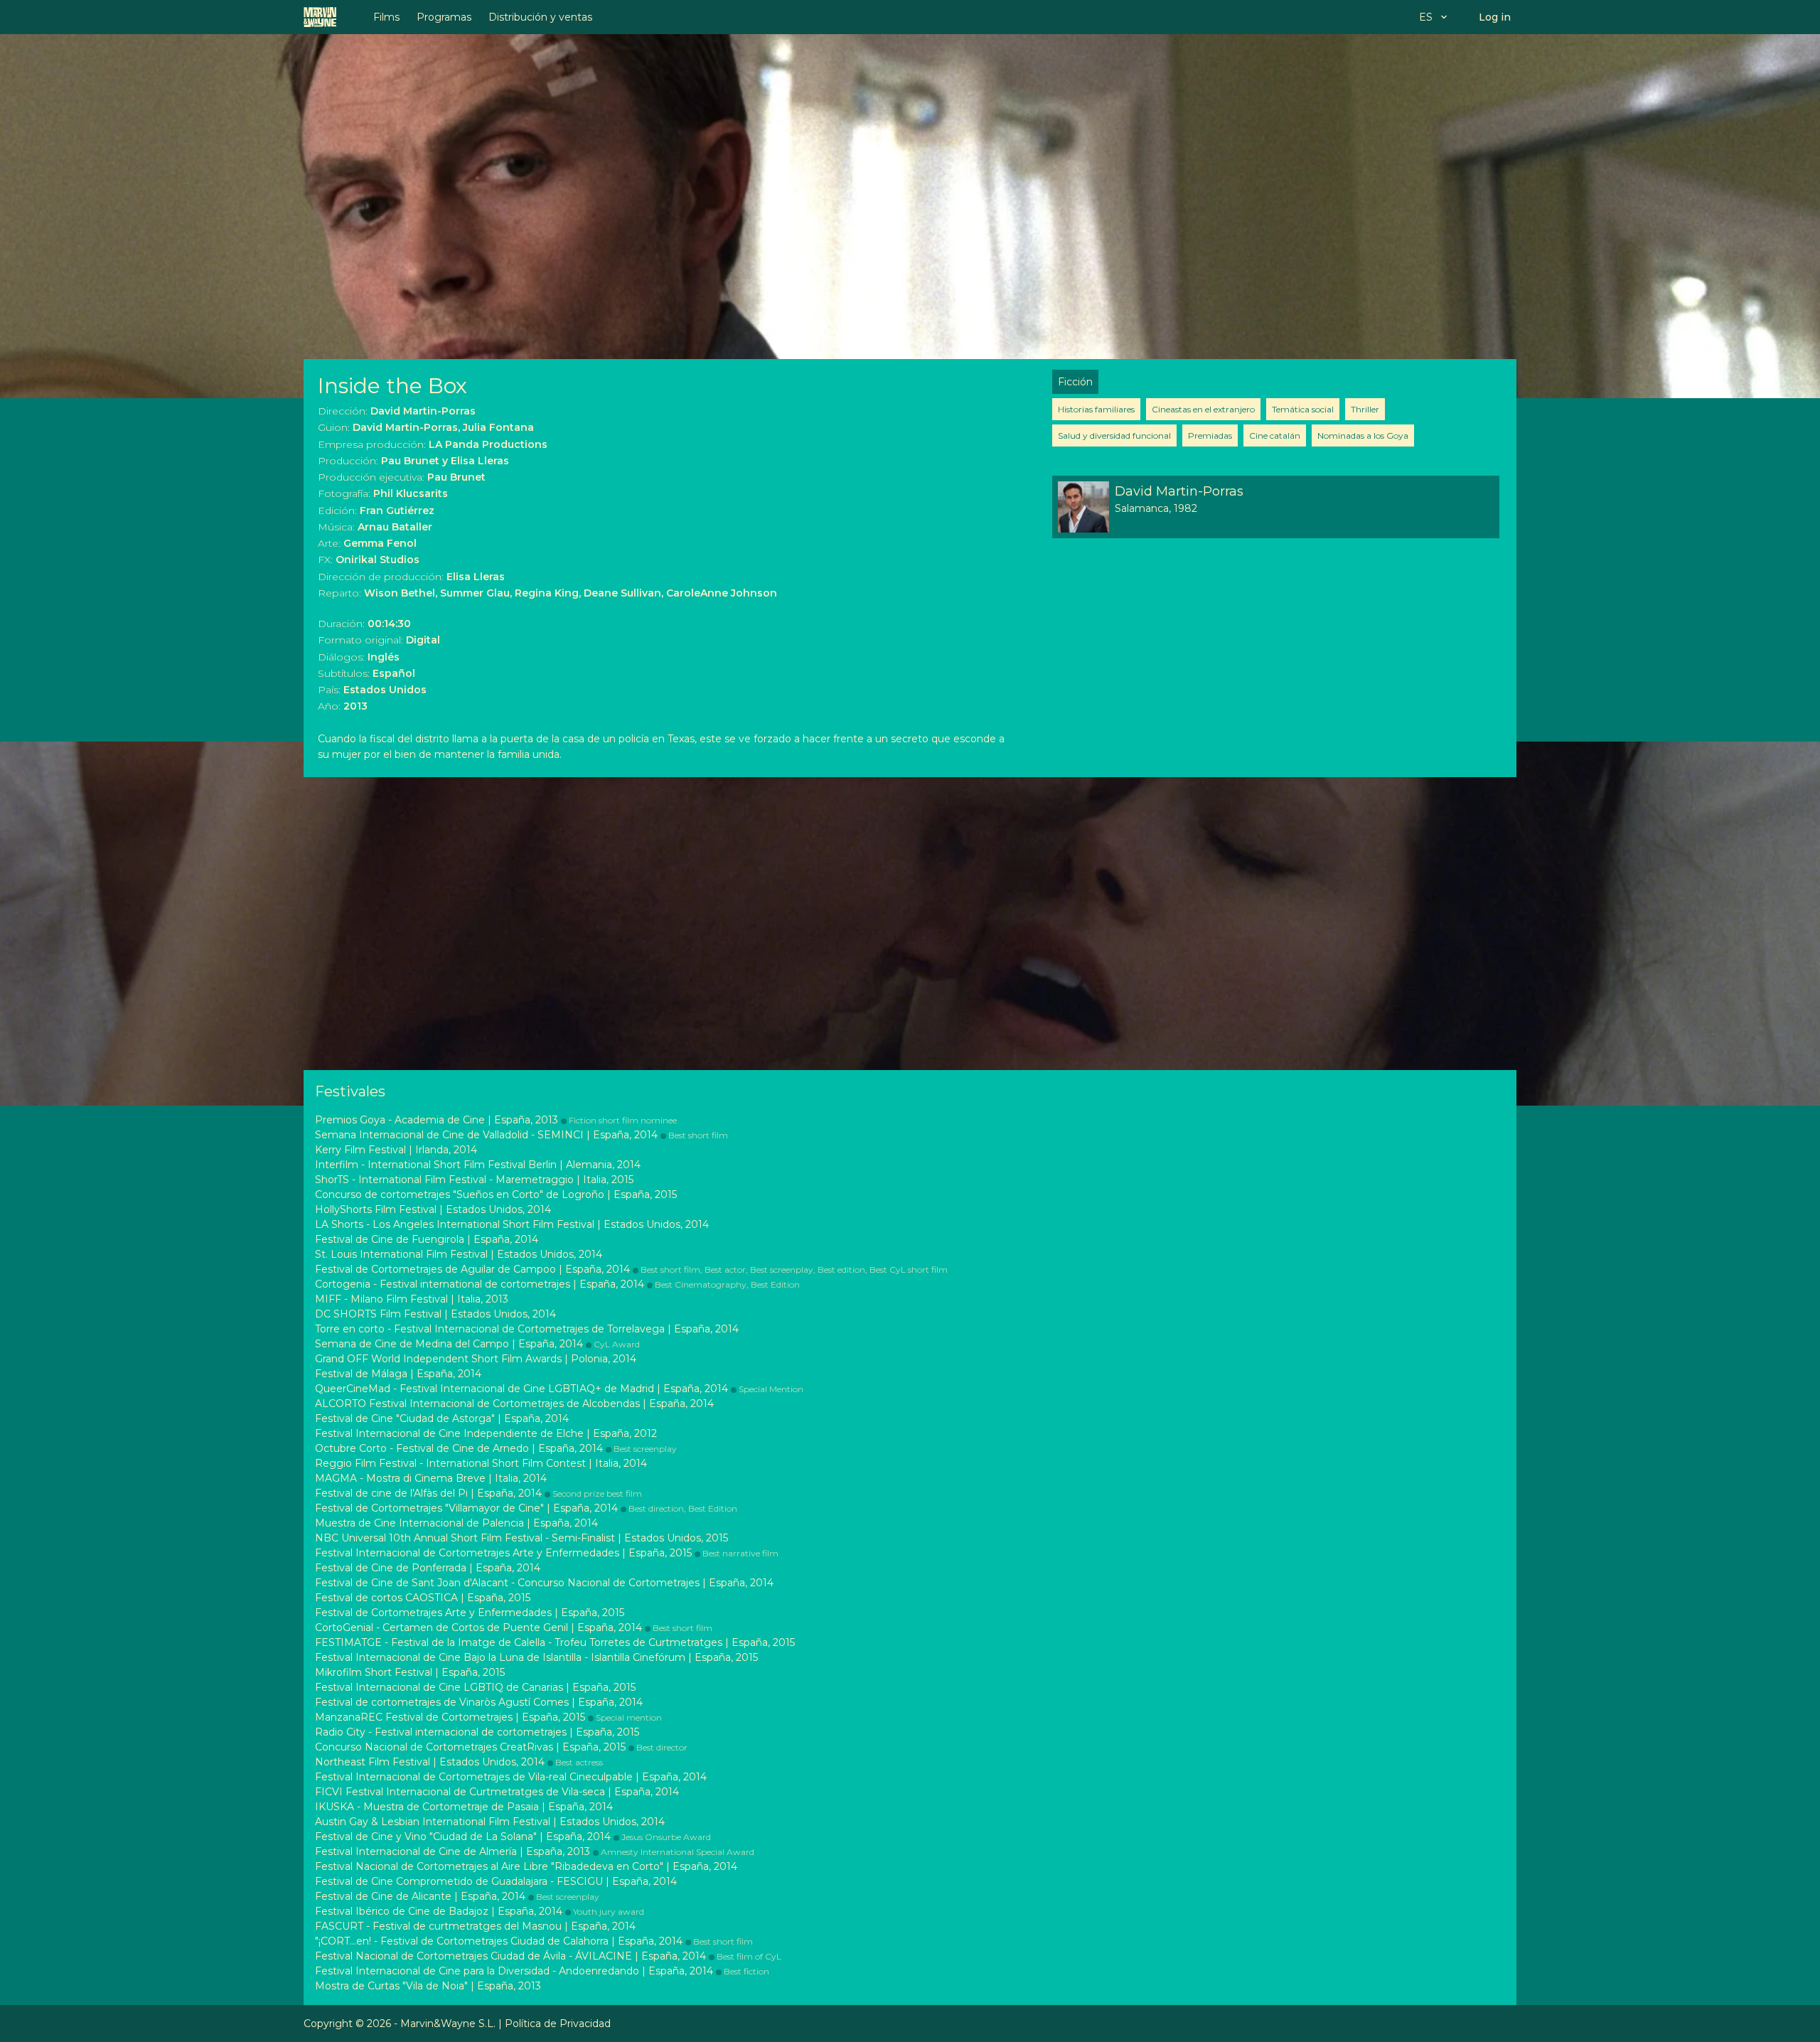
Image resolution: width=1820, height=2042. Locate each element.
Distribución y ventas (540, 17)
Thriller (1365, 409)
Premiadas (1210, 435)
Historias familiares (1096, 409)
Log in (1495, 17)
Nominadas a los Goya (1363, 435)
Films (386, 17)
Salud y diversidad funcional (1114, 435)
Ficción (1075, 382)
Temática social (1303, 409)
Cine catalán (1275, 435)
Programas (444, 17)
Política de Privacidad (558, 2024)
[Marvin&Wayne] (320, 17)
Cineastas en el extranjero (1203, 409)
